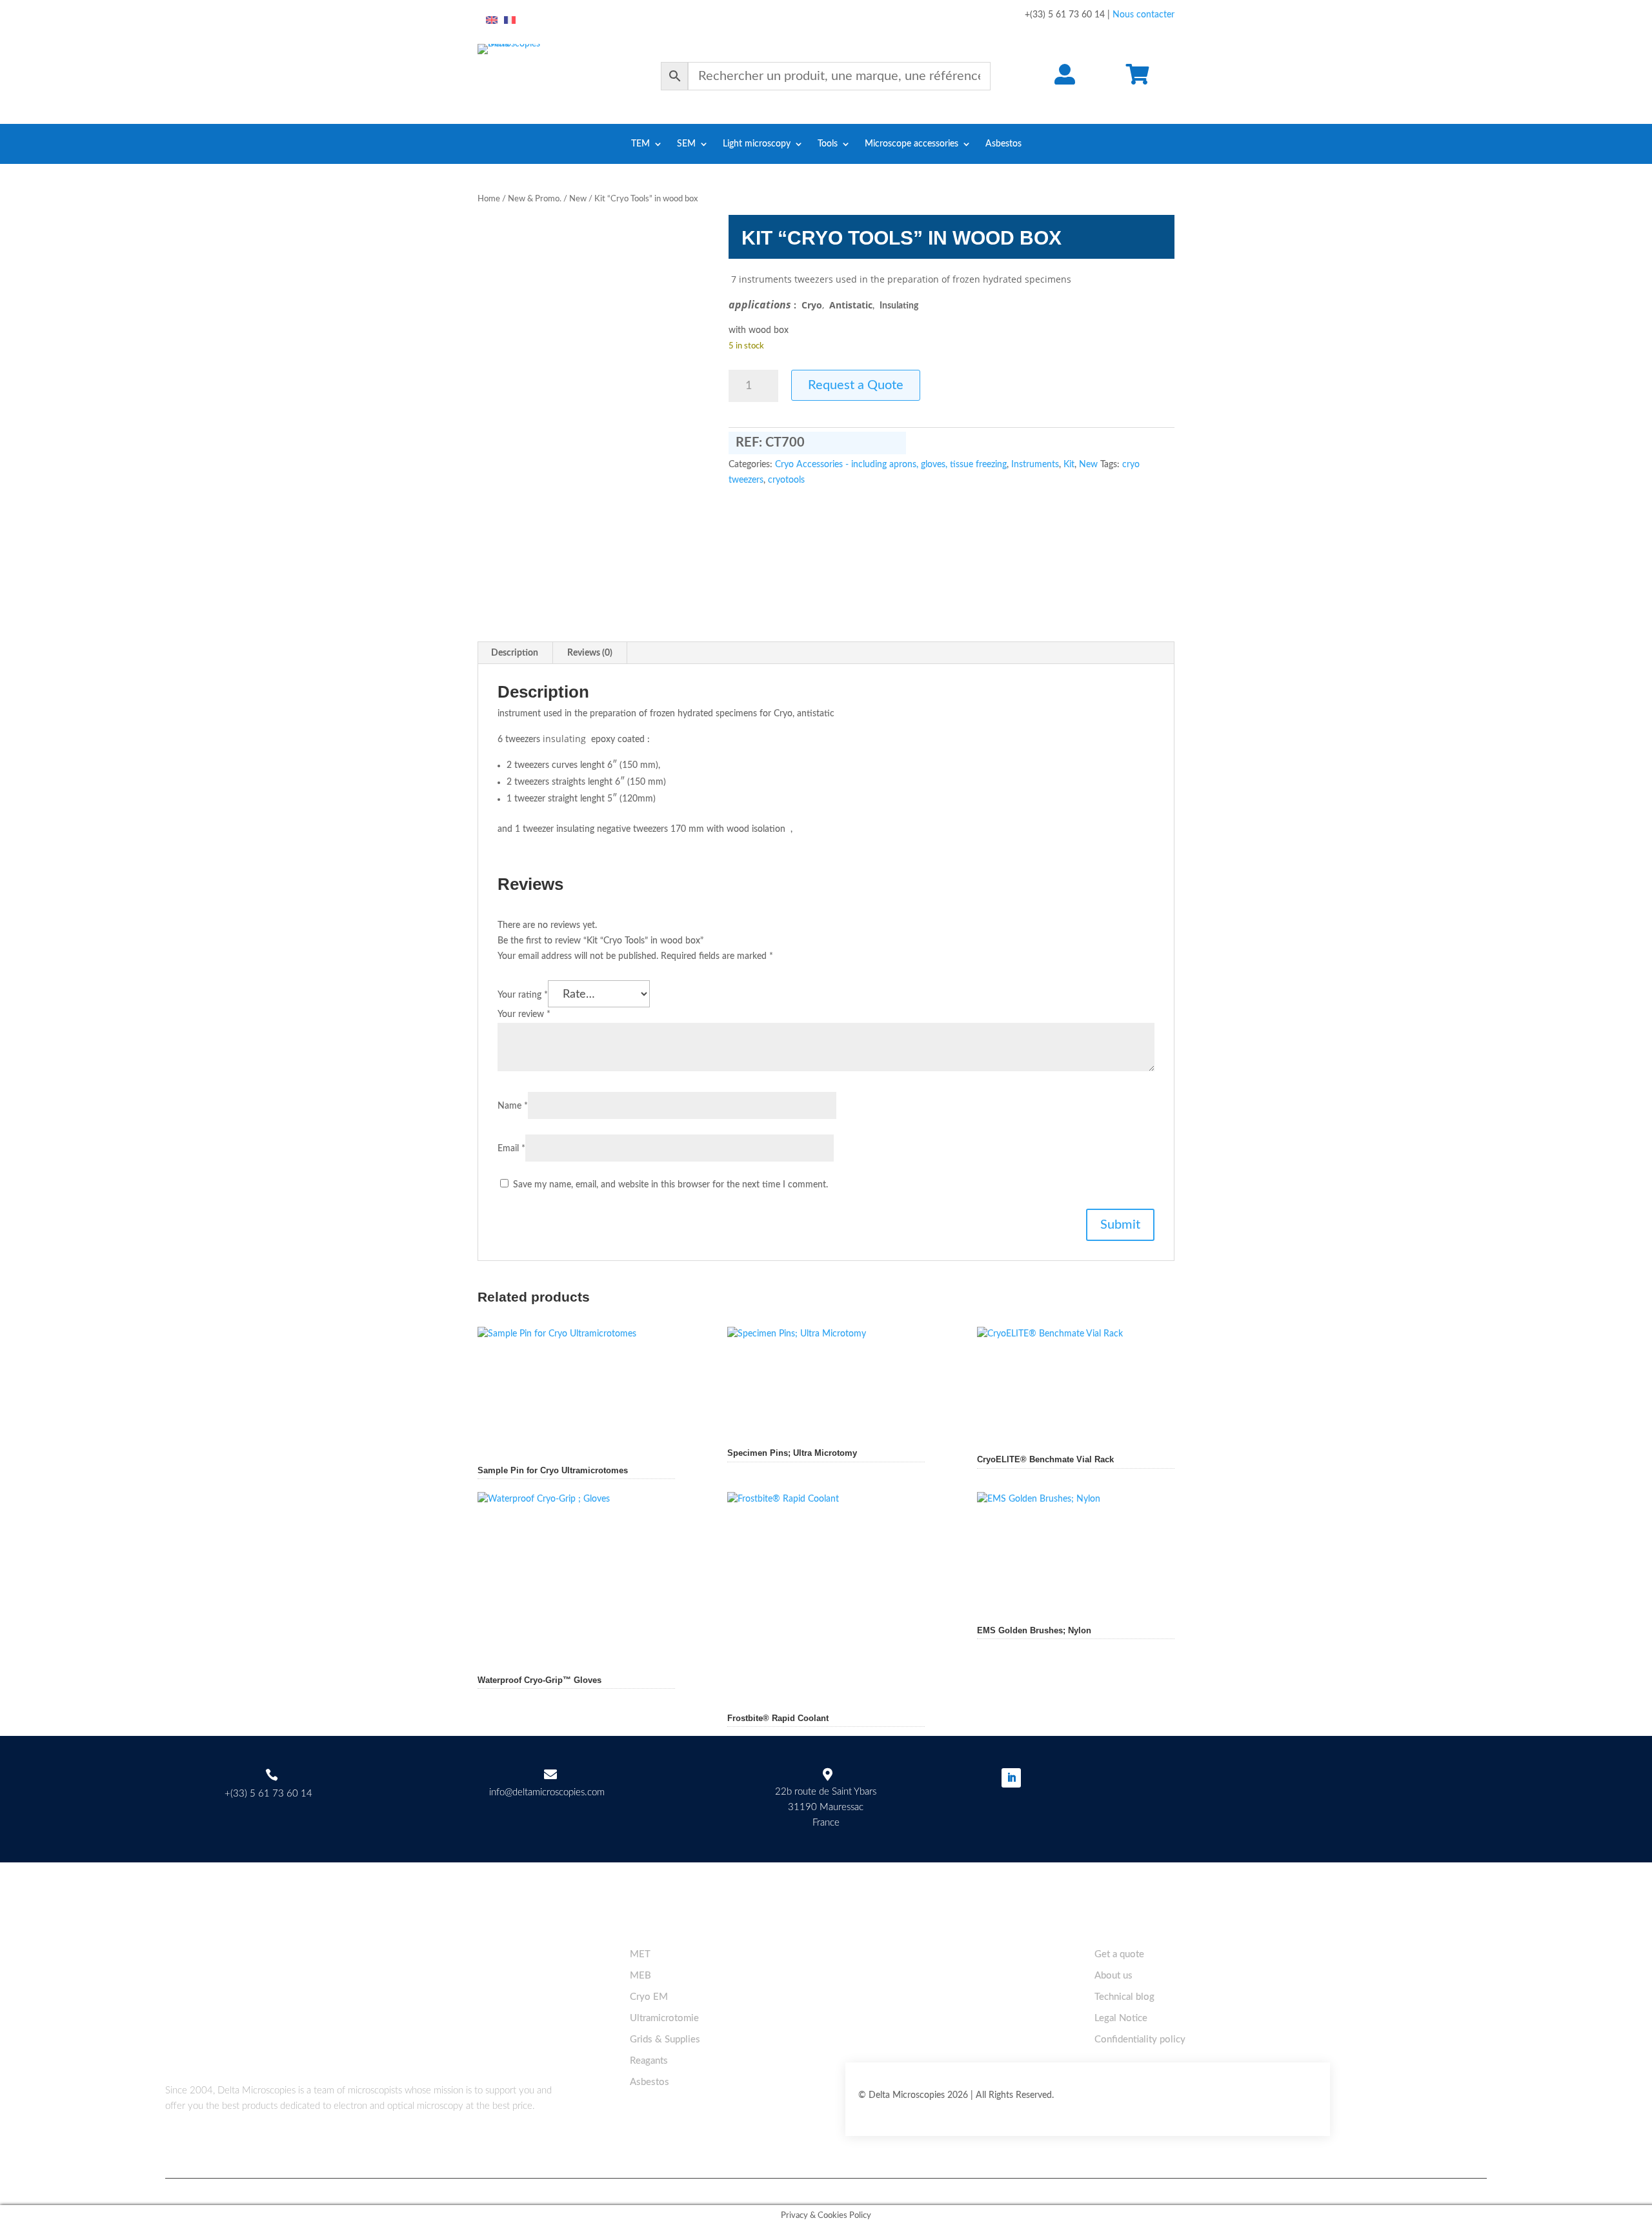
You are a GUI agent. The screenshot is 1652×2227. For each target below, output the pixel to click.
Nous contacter (1143, 15)
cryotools (786, 480)
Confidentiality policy (1140, 2040)
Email (511, 1149)
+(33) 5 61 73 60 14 (268, 1794)
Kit (1069, 465)
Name (513, 1106)
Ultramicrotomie (664, 2018)
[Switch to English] (492, 21)
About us (1113, 1976)
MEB (640, 1976)
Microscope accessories (912, 144)
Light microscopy (757, 144)
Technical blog (1124, 1997)
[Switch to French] (510, 21)
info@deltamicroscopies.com (547, 1792)
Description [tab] (515, 653)
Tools (828, 144)
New (578, 199)
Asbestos (1003, 144)
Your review (524, 1014)
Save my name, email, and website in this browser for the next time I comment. (670, 1185)
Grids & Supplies (665, 2040)
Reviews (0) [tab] (590, 653)
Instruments (1035, 465)
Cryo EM (649, 1997)
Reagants (649, 2061)
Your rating (523, 995)
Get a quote (1119, 1954)
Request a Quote (856, 385)
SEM (686, 144)
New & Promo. (535, 199)
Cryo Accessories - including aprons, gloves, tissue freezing (891, 465)
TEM (640, 144)
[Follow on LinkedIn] (1011, 1778)
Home (489, 199)
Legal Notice (1121, 2018)
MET (640, 1954)
